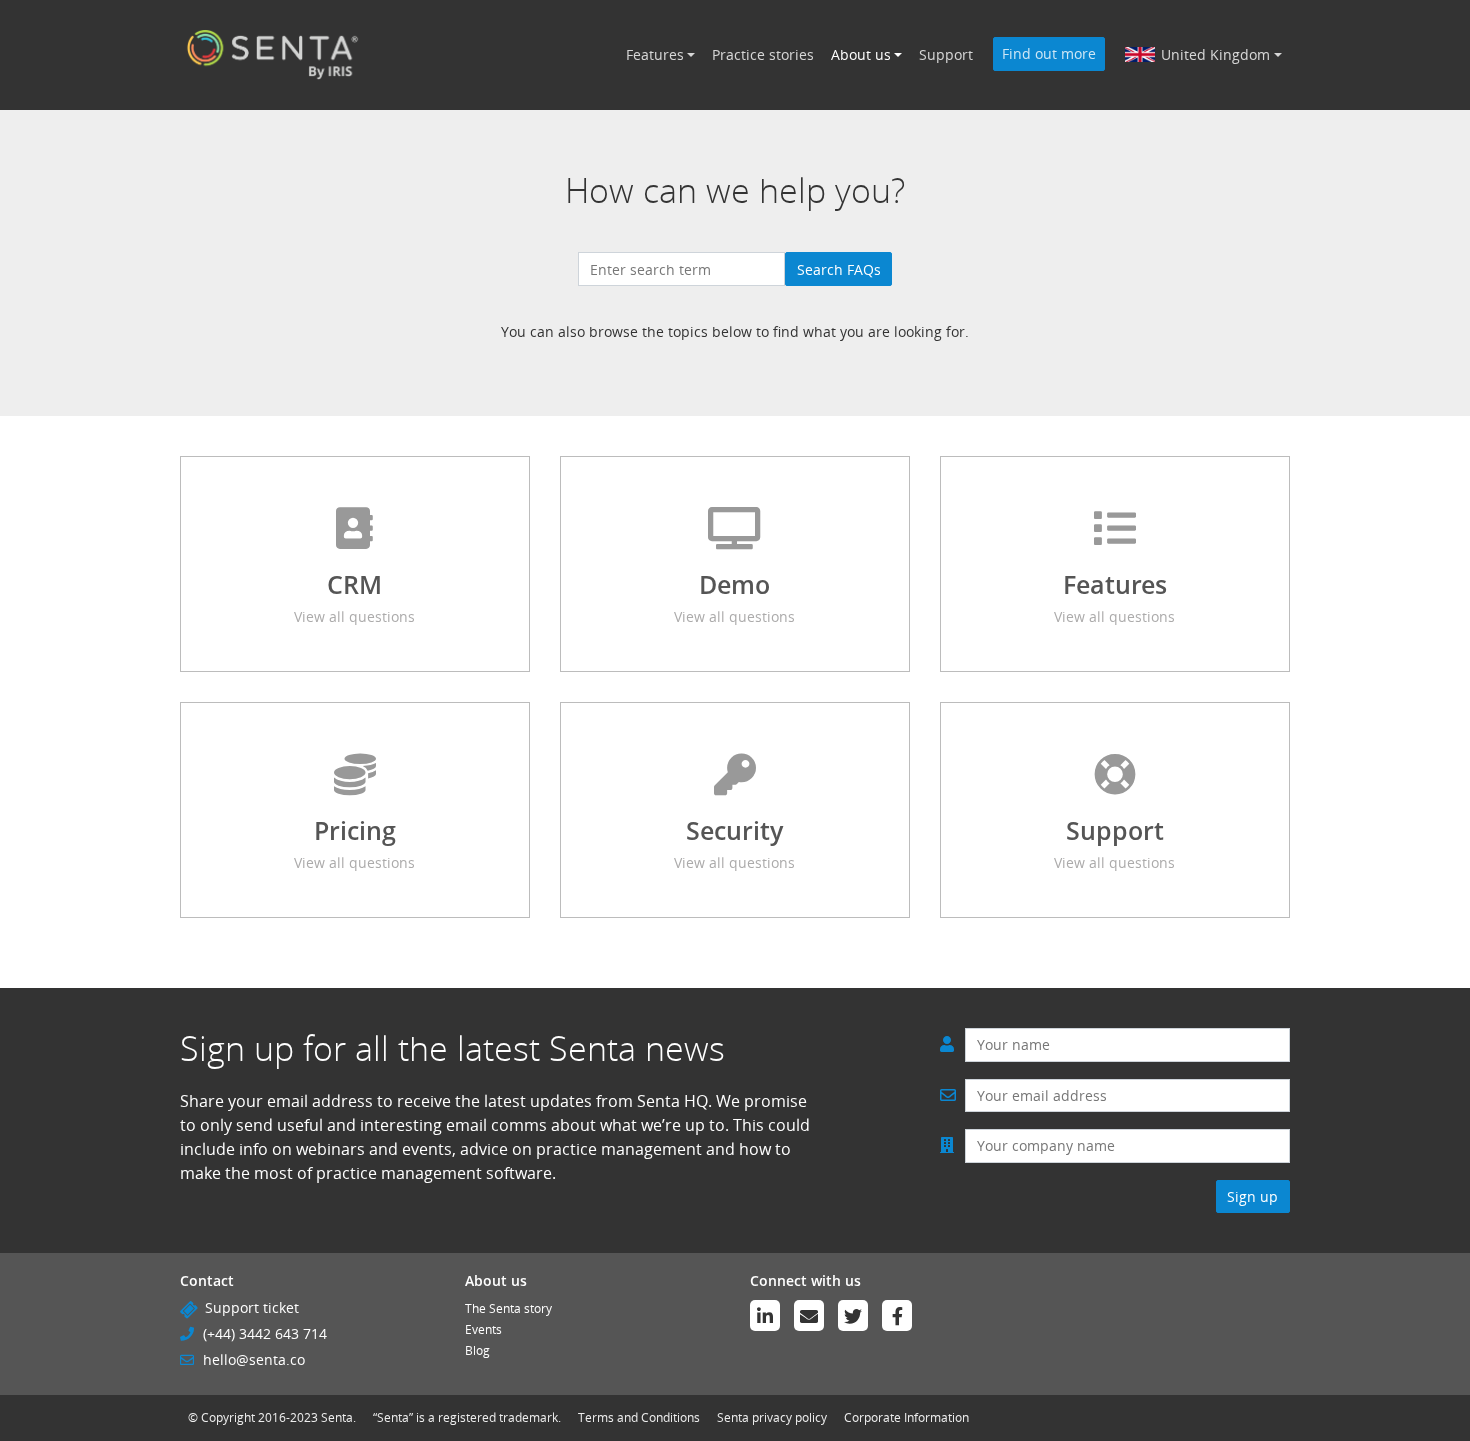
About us (861, 54)
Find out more (1049, 53)
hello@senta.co (254, 1359)
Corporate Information (906, 1417)
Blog (477, 1350)
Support (946, 54)
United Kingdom (1215, 54)
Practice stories (763, 54)
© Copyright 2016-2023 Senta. (272, 1417)
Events (483, 1329)
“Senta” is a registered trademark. (467, 1417)
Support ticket (252, 1307)
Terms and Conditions (639, 1417)
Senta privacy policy (772, 1417)
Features (655, 54)
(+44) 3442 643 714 (265, 1333)
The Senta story (508, 1308)
